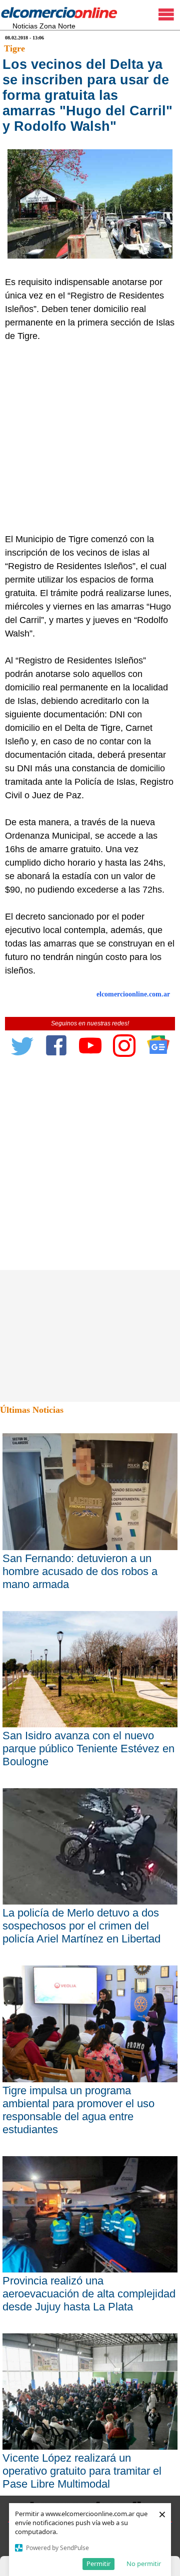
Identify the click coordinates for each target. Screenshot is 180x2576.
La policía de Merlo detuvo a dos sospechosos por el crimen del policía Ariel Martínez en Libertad (81, 1926)
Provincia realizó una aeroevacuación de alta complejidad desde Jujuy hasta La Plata (89, 2294)
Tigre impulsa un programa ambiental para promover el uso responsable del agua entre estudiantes (78, 2110)
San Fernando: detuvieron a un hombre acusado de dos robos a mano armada (80, 1571)
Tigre (14, 48)
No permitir (144, 2564)
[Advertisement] (90, 438)
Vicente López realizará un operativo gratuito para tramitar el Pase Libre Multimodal (82, 2471)
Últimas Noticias (32, 1410)
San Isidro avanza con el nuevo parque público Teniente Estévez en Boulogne (88, 1749)
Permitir (98, 2564)
